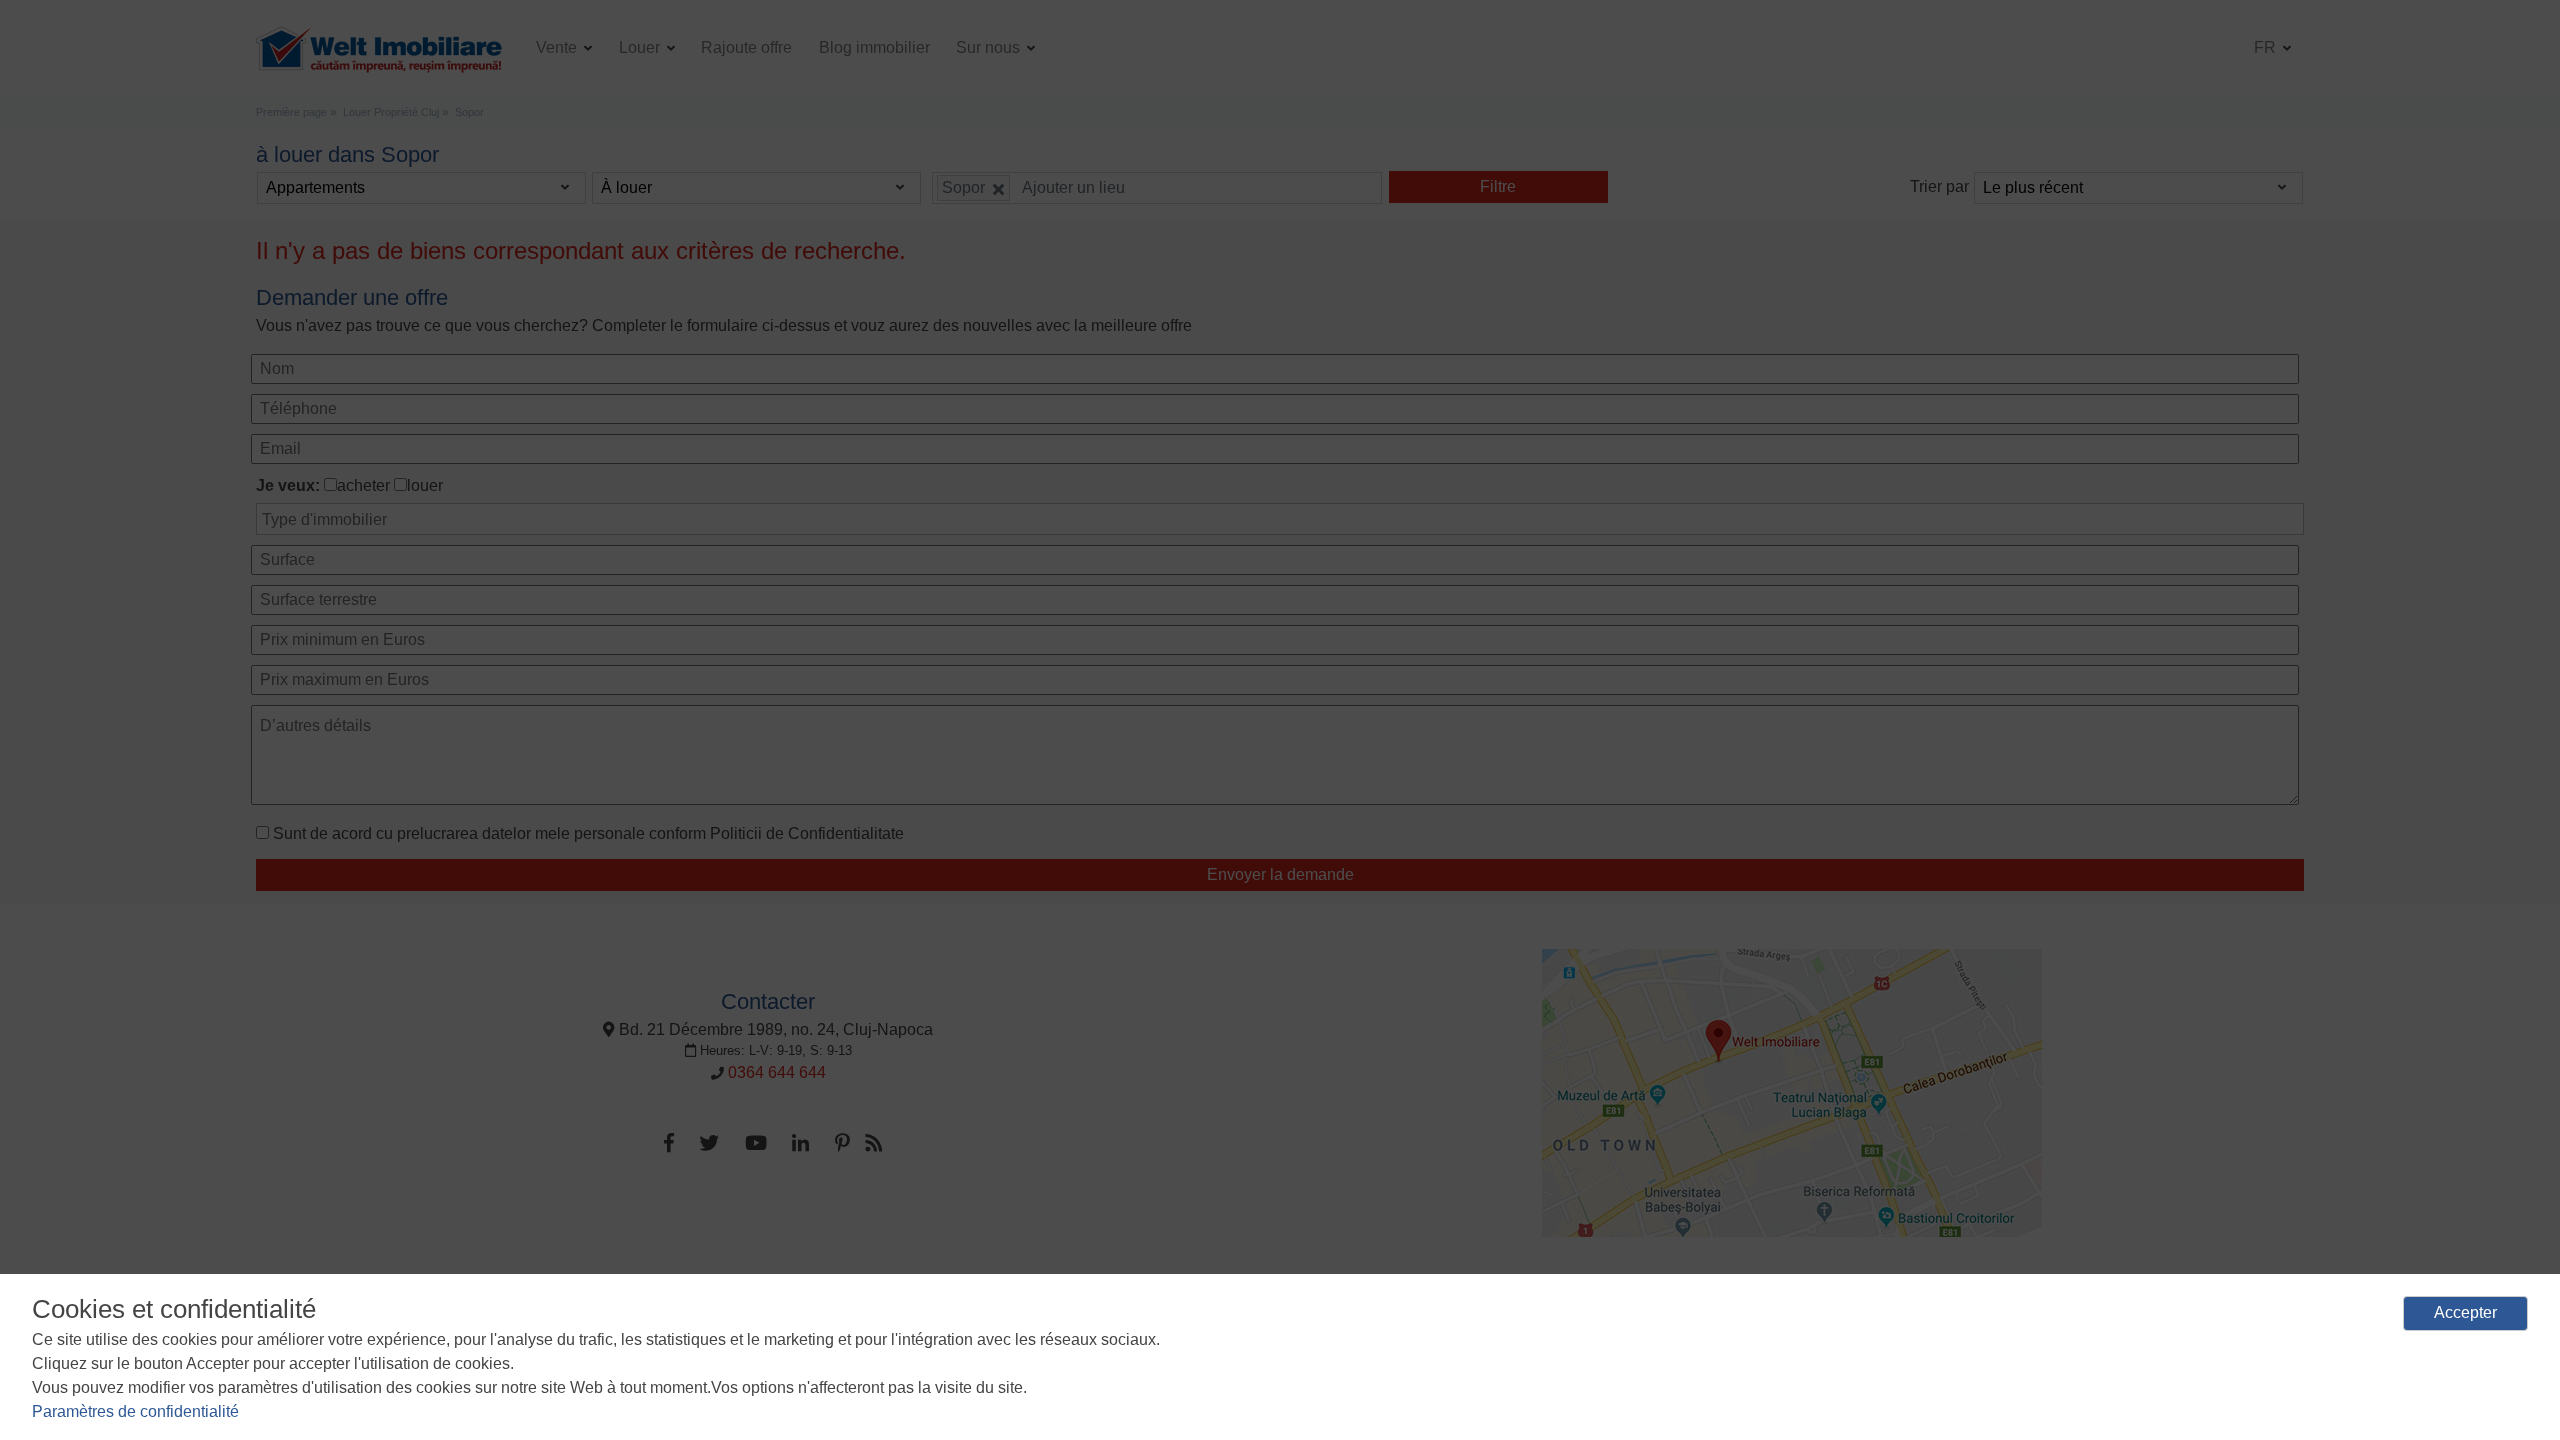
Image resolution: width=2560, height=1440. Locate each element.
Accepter (2465, 1312)
